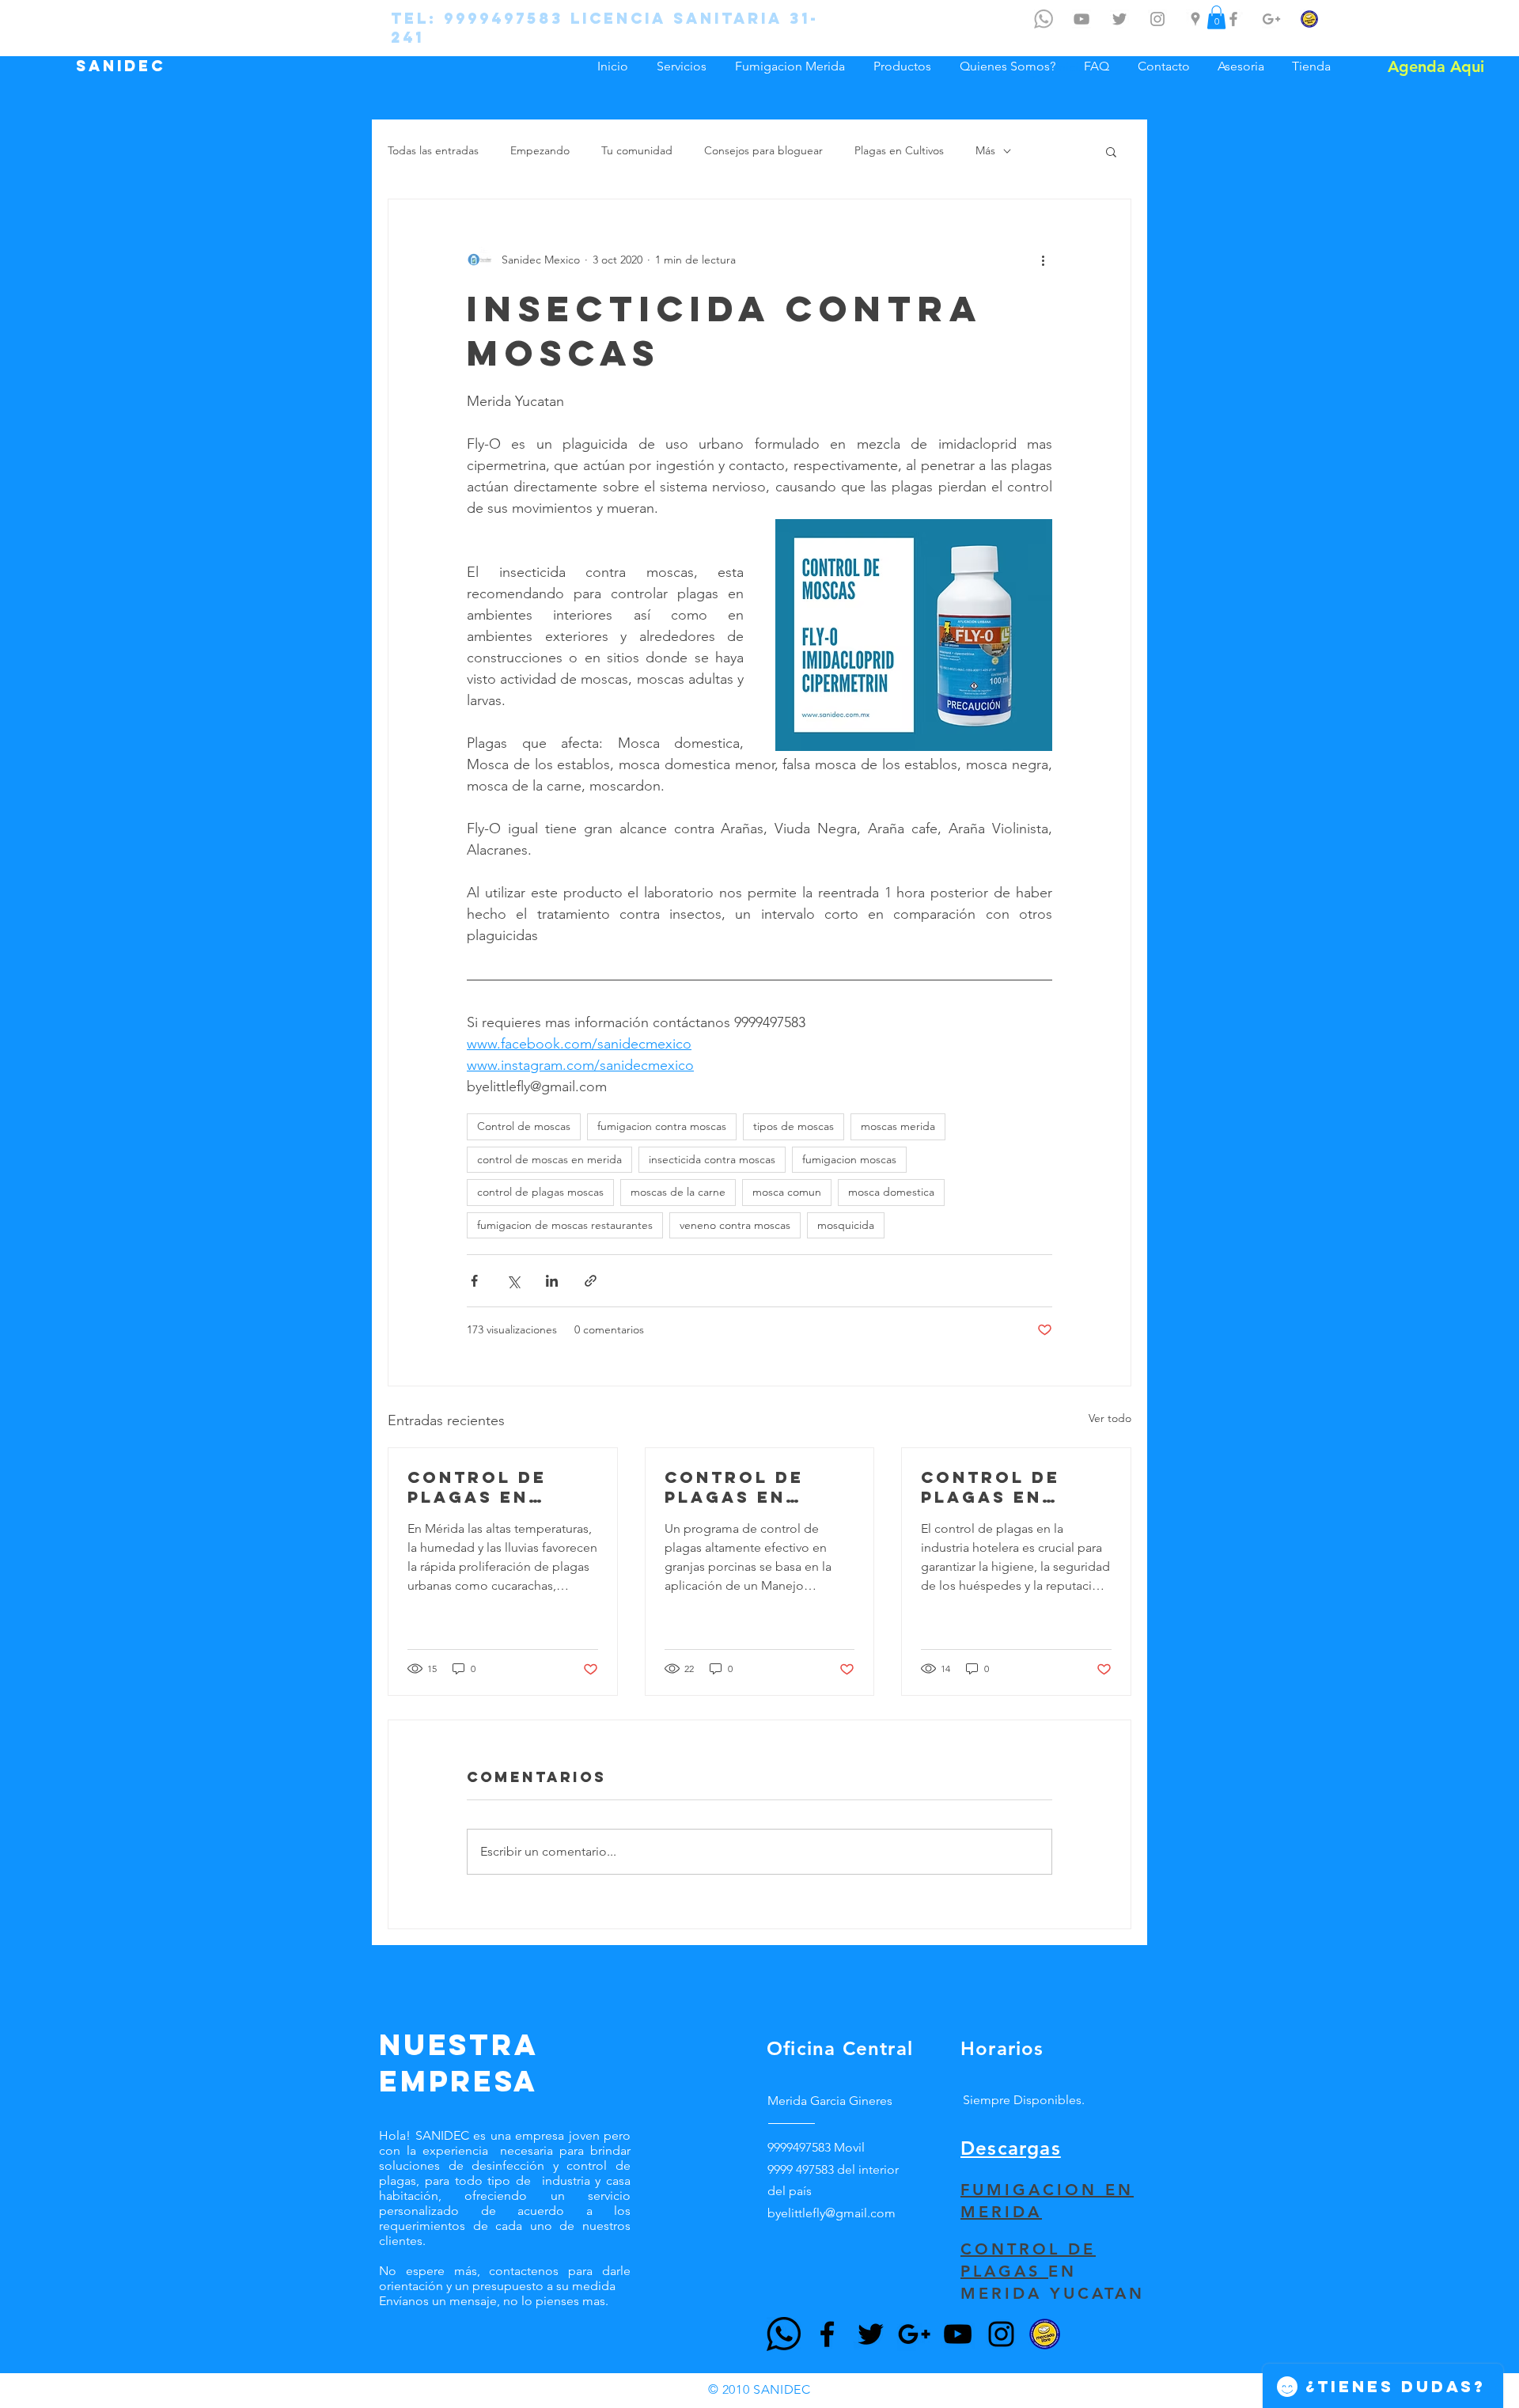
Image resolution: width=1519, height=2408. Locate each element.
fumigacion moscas (849, 1159)
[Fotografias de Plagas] (1157, 19)
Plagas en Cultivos (899, 150)
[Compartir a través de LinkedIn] (552, 1281)
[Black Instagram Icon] (1001, 2334)
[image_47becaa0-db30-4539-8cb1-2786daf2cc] (1045, 2334)
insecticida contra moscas (712, 1159)
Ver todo (1110, 1418)
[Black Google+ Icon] (914, 2334)
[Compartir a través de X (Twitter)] (513, 1281)
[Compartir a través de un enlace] (591, 1281)
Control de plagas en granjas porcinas (734, 1487)
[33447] (784, 2334)
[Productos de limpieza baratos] (1233, 19)
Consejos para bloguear (763, 150)
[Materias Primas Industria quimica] (1271, 19)
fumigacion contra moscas (662, 1126)
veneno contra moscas (735, 1225)
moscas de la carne (678, 1192)
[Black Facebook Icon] (827, 2334)
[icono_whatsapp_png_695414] (1044, 19)
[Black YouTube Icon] (958, 2334)
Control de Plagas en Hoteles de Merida (991, 1487)
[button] (1111, 151)
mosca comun (787, 1192)
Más (985, 150)
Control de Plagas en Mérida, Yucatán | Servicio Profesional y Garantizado (493, 1487)
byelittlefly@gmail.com (831, 2213)
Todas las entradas (433, 150)
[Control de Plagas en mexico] (1119, 19)
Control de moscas (524, 1126)
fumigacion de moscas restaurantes (565, 1225)
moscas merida (898, 1126)
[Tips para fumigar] (1081, 19)
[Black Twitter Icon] (871, 2334)
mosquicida (846, 1225)
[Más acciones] (1043, 260)
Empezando (540, 150)
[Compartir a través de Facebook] (474, 1281)
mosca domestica (891, 1192)
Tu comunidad (637, 150)
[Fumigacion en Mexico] (1195, 19)
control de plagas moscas (540, 1192)
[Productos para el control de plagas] (1309, 19)
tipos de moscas (794, 1126)
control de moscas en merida (549, 1159)
